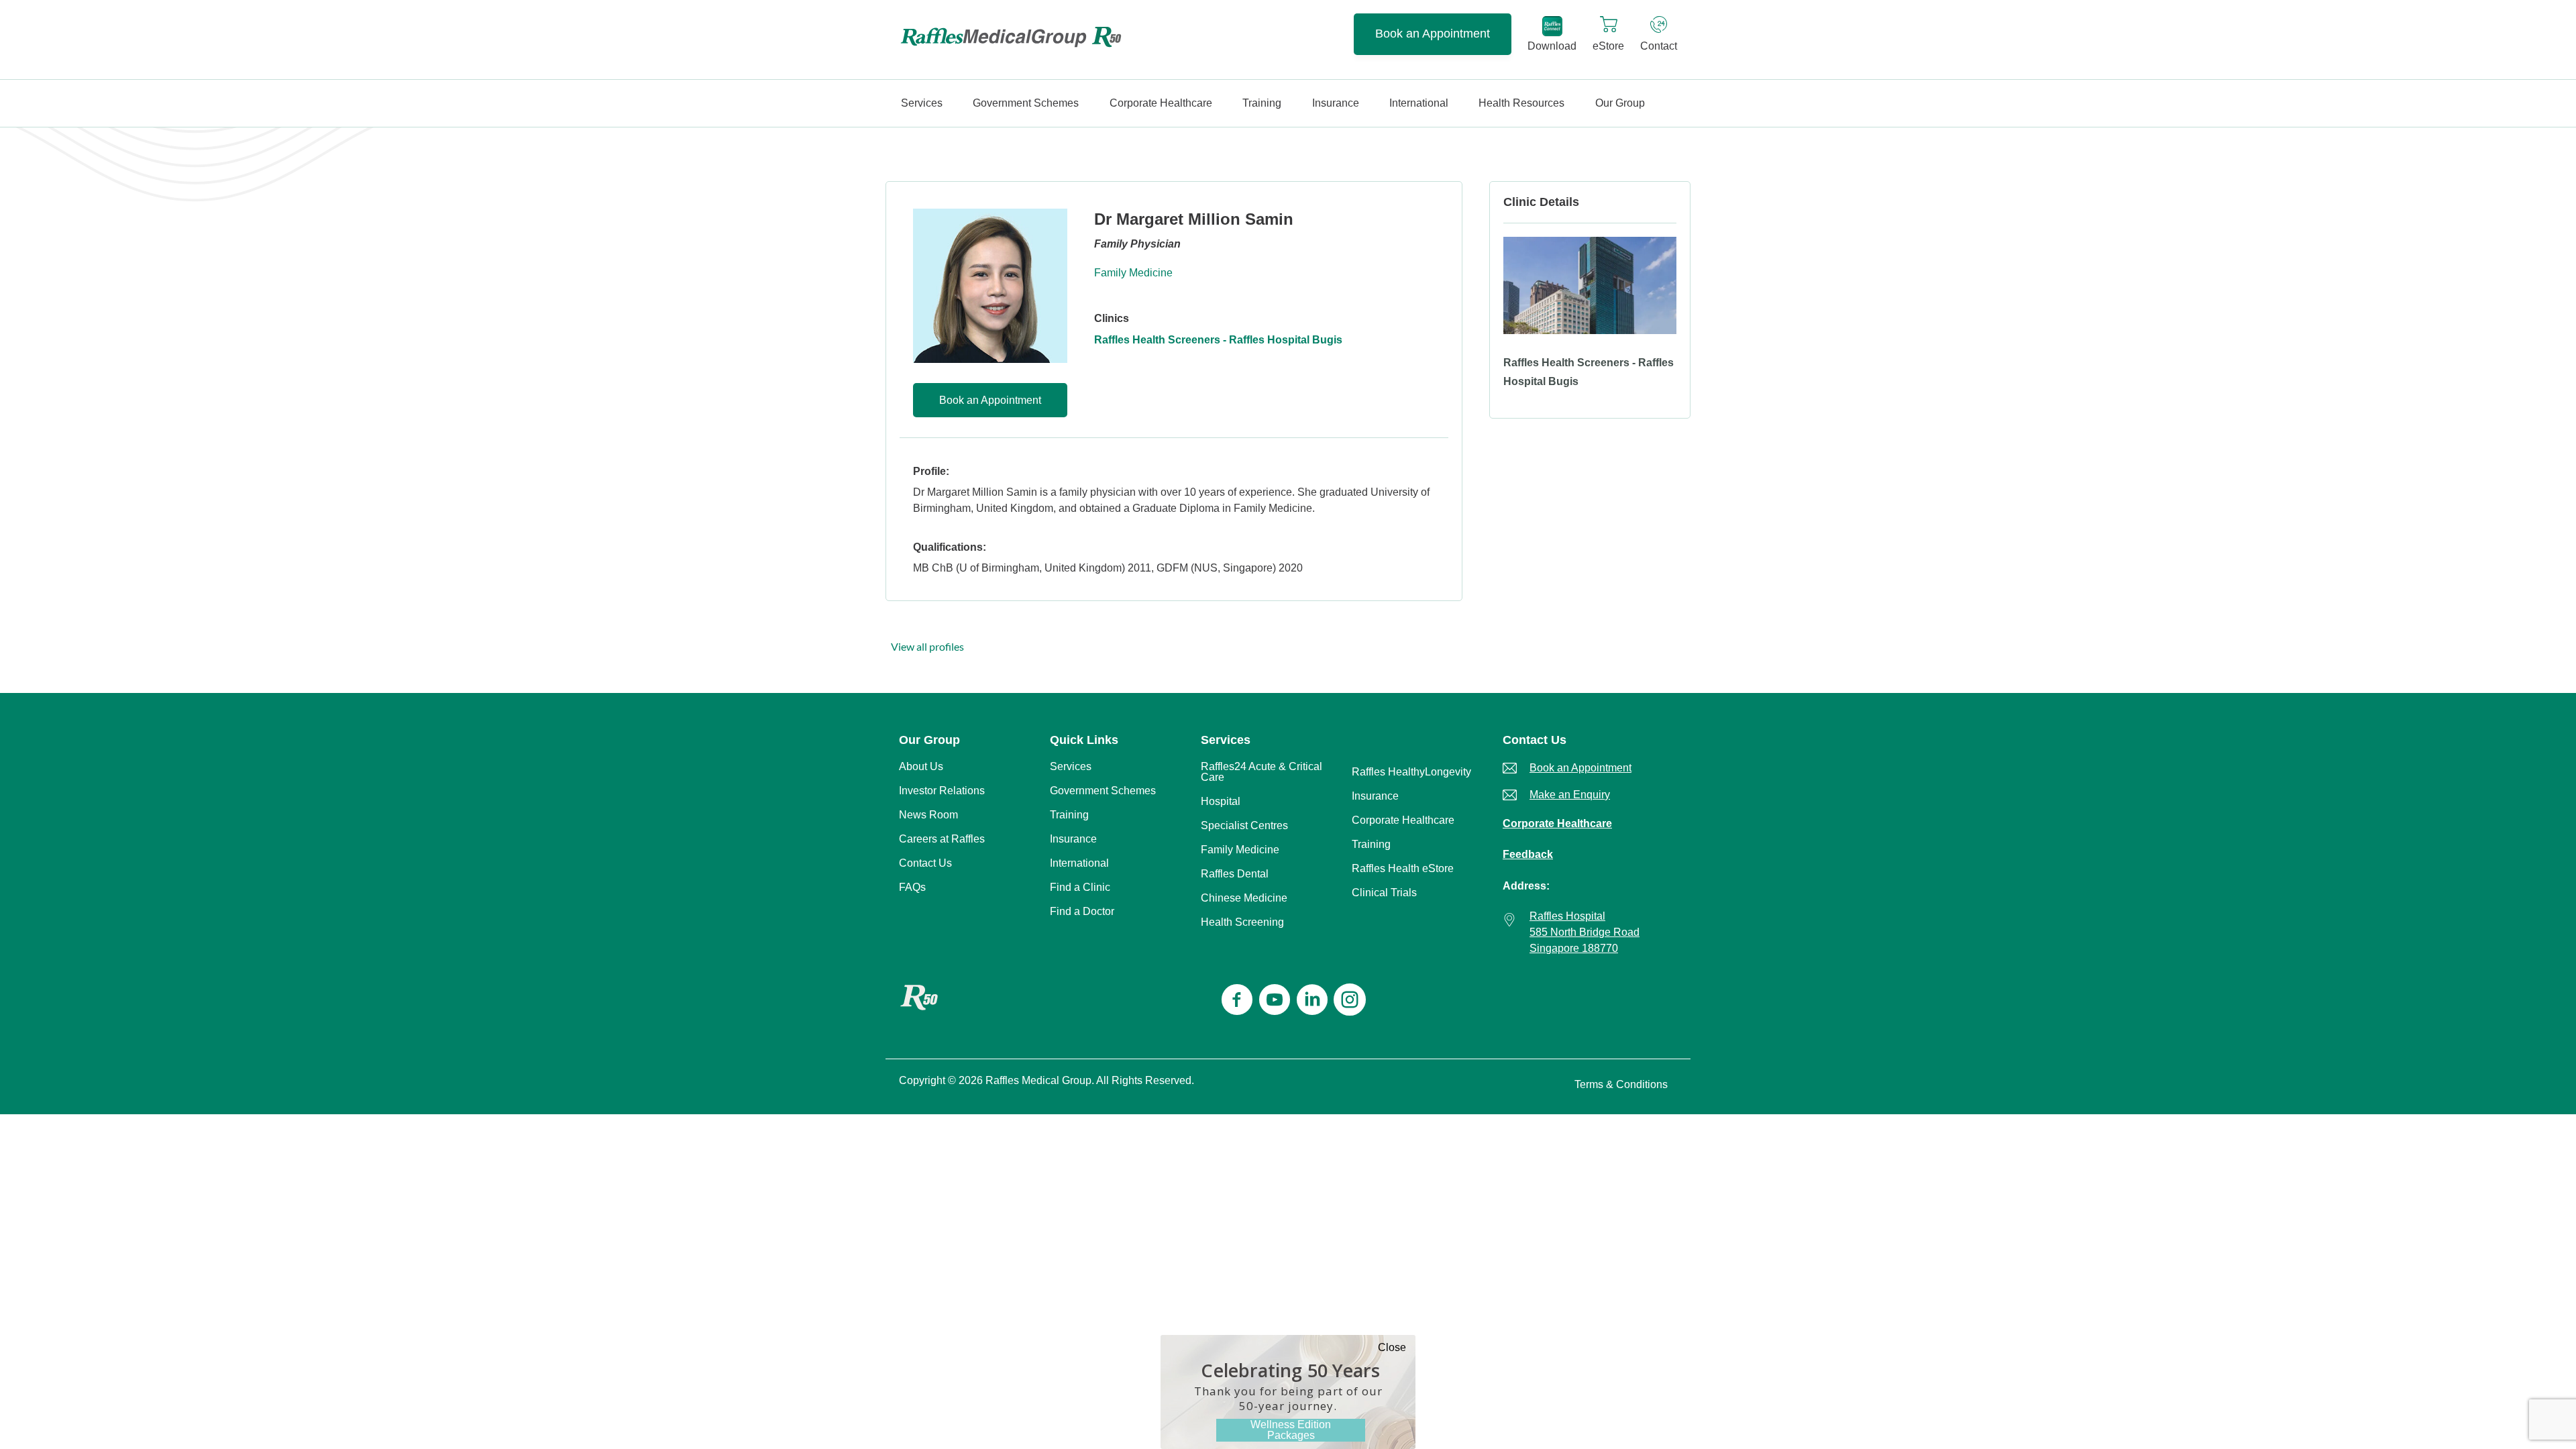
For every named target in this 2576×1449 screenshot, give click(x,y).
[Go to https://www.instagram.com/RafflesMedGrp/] (1350, 1001)
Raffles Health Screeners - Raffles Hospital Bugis (1218, 340)
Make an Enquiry (1570, 795)
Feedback (1528, 854)
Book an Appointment (1433, 34)
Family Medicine (1133, 273)
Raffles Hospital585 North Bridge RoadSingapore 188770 (1585, 932)
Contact (1659, 46)
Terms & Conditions (1621, 1084)
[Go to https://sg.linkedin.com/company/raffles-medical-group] (1312, 1001)
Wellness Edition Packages (1291, 1430)
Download (1552, 46)
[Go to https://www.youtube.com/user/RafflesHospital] (1275, 1001)
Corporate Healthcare (1557, 823)
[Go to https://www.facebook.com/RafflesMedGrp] (1237, 1001)
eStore (1608, 46)
